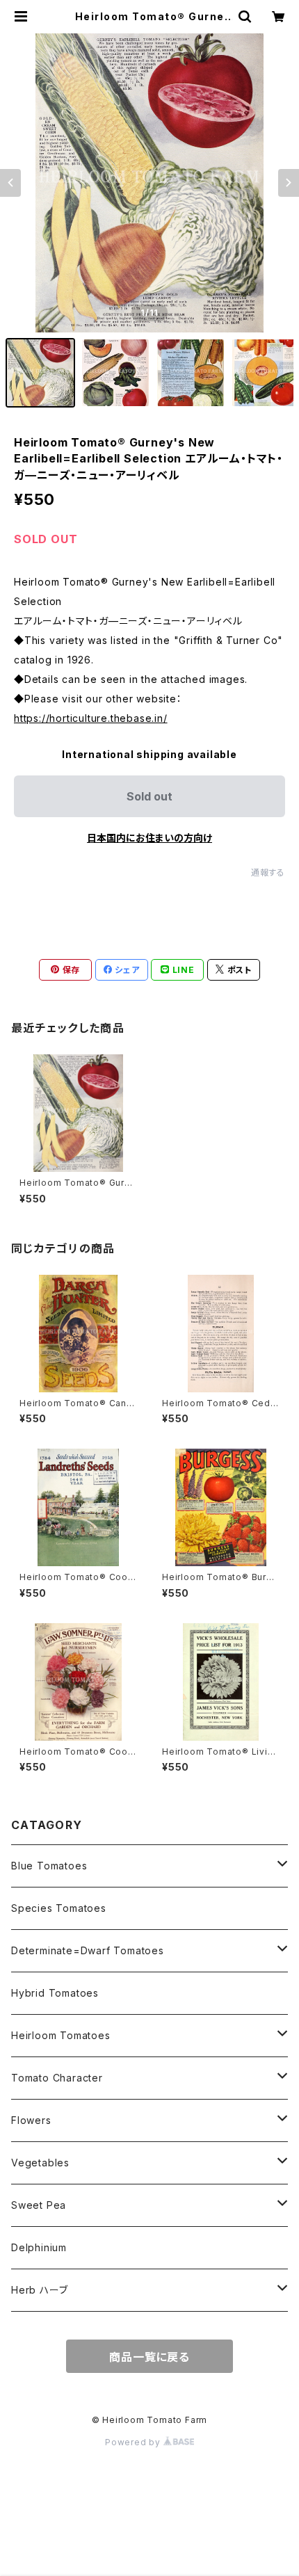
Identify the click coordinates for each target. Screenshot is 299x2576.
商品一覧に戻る (149, 2357)
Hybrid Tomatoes (55, 1993)
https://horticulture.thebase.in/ (91, 718)
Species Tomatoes (59, 1908)
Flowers (31, 2120)
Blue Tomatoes (49, 1866)
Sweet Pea (39, 2205)
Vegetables (40, 2163)
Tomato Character (57, 2078)
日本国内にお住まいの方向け (149, 838)
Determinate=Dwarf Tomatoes (88, 1950)
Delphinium (39, 2247)
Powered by (134, 2442)
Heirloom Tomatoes (61, 2035)
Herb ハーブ (39, 2290)
